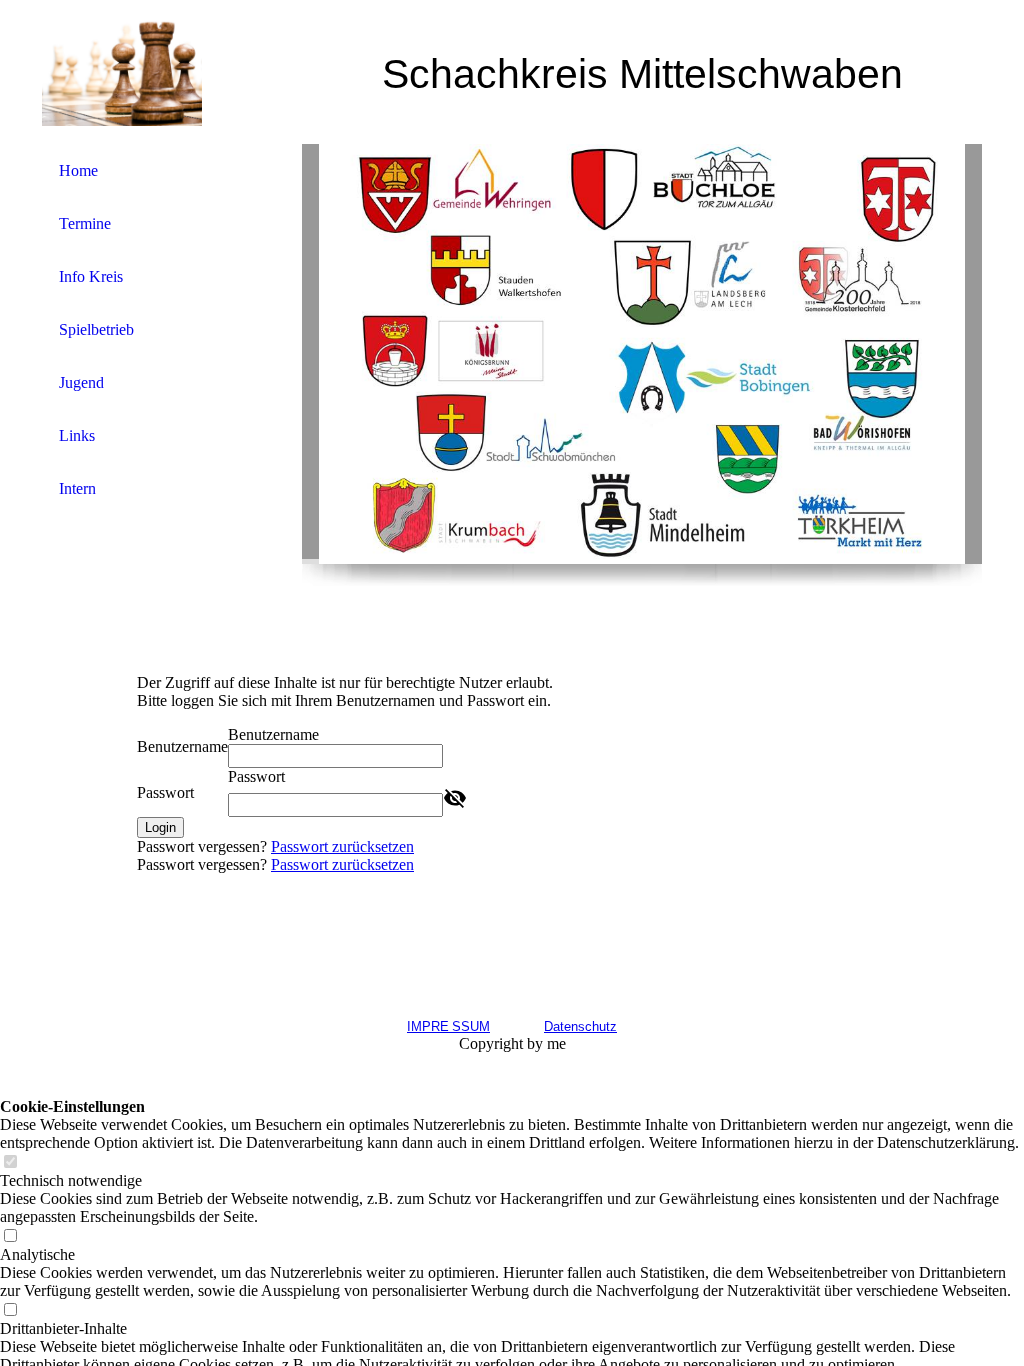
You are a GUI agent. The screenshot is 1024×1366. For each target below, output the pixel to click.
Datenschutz (580, 1026)
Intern (77, 488)
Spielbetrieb (96, 329)
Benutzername (182, 746)
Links (77, 435)
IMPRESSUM (448, 1026)
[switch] (10, 1162)
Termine (85, 223)
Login (160, 827)
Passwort (165, 792)
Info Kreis (91, 276)
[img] (122, 72)
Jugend (81, 382)
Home (78, 170)
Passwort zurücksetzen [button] (342, 846)
